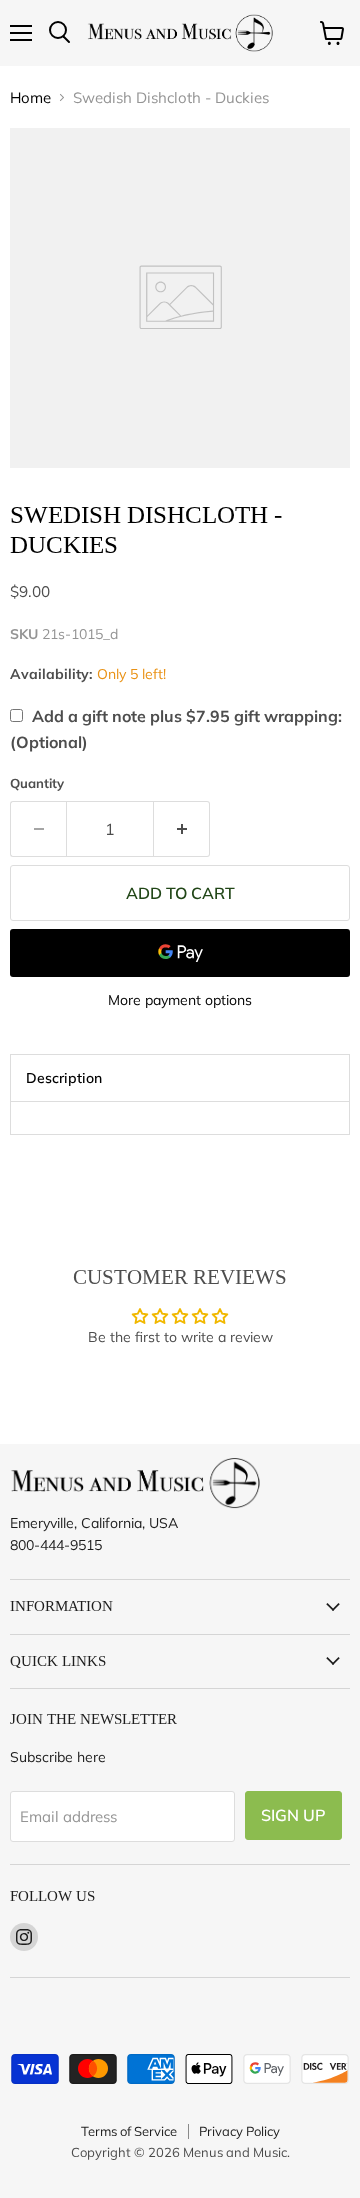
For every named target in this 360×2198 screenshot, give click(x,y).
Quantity (37, 783)
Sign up (293, 1815)
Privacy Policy (239, 2131)
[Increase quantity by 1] (182, 829)
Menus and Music (235, 2152)
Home (30, 97)
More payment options (180, 1000)
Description (64, 1078)
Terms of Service (129, 2131)
